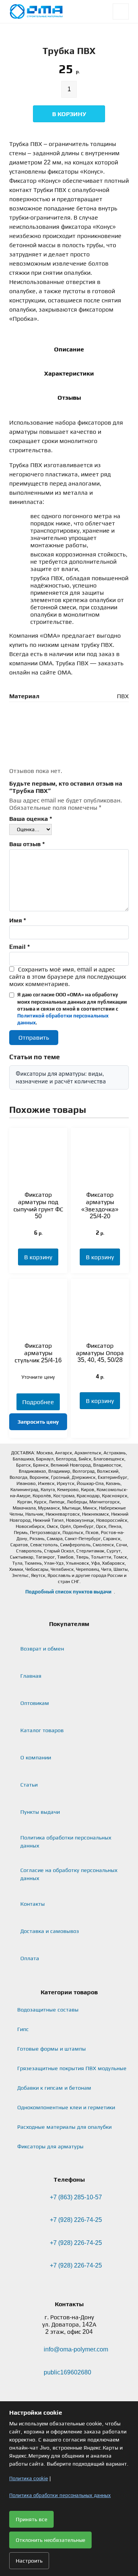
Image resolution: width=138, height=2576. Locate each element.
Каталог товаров (42, 1730)
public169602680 (67, 2372)
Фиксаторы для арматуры (50, 2146)
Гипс (23, 2029)
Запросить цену (38, 1422)
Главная (31, 1676)
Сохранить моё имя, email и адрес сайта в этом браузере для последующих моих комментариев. (68, 977)
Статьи (29, 1785)
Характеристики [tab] (69, 373)
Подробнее (38, 1402)
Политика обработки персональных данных (66, 1842)
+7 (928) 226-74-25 (76, 2220)
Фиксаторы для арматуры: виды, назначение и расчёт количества (61, 1077)
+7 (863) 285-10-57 (76, 2197)
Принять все (31, 2519)
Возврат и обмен (42, 1649)
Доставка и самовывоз (50, 1931)
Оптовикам (35, 1703)
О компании (36, 1757)
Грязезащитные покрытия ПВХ (72, 2068)
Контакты (33, 1904)
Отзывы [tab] (69, 398)
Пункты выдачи (40, 1812)
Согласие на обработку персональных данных (69, 1874)
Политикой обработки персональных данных (63, 1019)
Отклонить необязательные (50, 2540)
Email (20, 947)
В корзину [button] (38, 1257)
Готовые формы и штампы (52, 2049)
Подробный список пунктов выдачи (68, 1592)
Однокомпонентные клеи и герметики (66, 2107)
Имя (18, 920)
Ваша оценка (31, 819)
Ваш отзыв (27, 844)
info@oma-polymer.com (76, 2349)
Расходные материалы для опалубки (64, 2127)
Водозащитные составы (48, 2010)
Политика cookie (29, 2478)
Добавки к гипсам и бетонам (54, 2088)
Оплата (30, 1958)
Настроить (29, 2561)
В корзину (69, 114)
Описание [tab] (69, 349)
